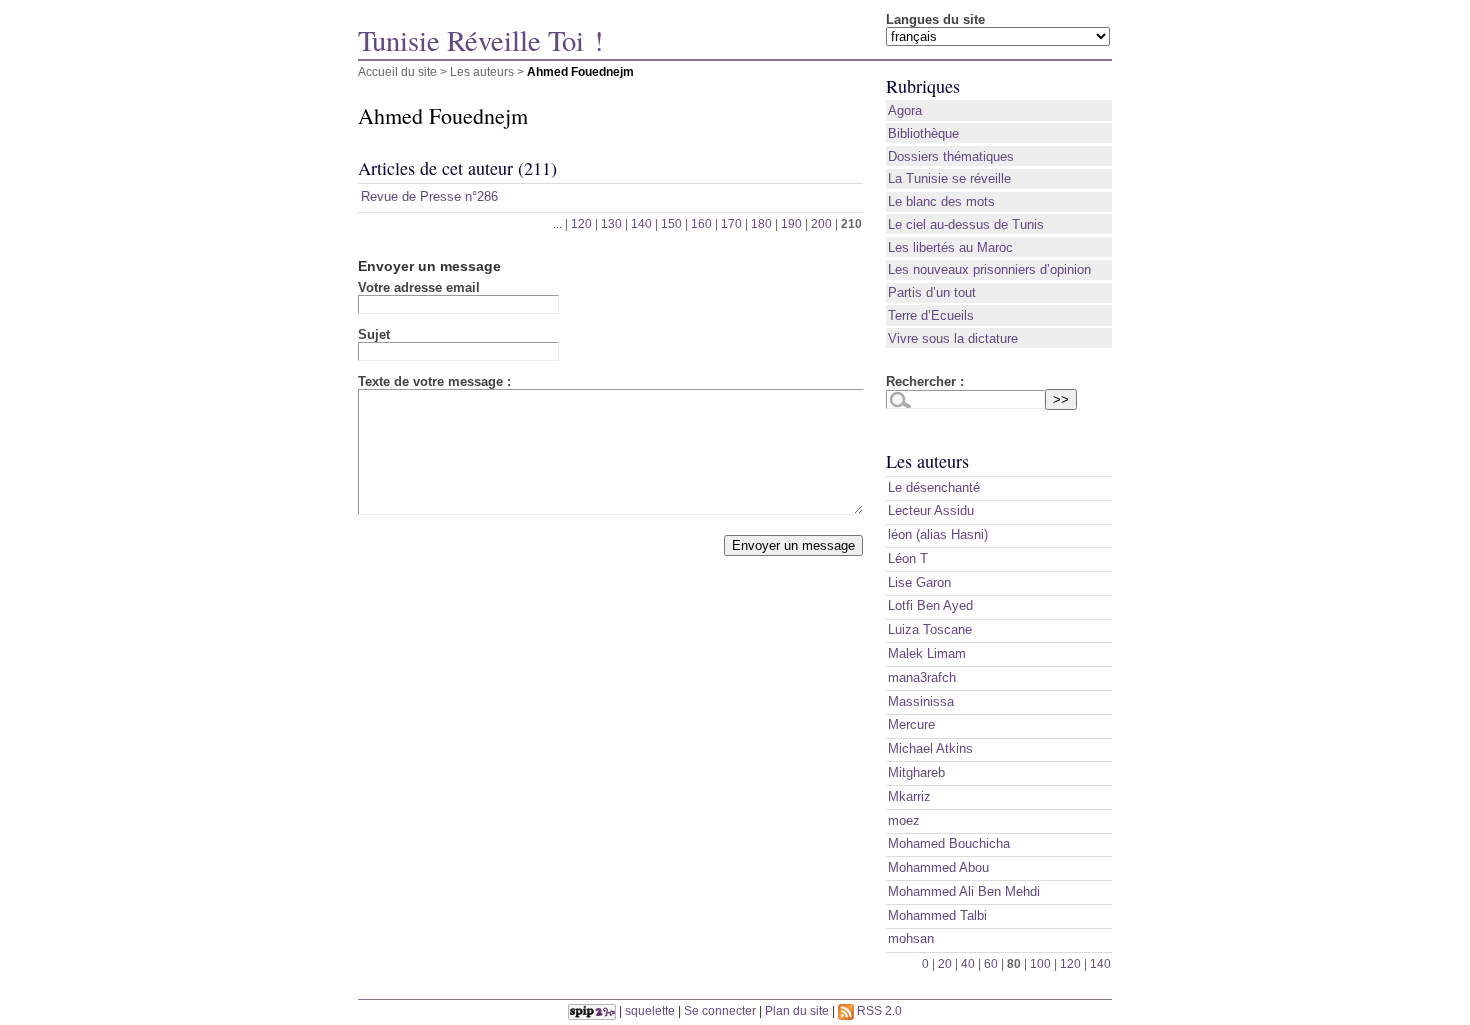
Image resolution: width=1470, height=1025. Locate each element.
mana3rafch (922, 677)
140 (641, 223)
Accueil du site (397, 71)
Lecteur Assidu (931, 510)
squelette (650, 1010)
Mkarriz (909, 796)
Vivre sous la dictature (953, 338)
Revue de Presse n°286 (429, 196)
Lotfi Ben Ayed (930, 605)
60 (991, 963)
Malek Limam (927, 653)
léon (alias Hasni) (938, 534)
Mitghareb (916, 772)
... (557, 223)
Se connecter (720, 1010)
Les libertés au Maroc (950, 247)
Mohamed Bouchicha (949, 843)
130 (611, 223)
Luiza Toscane (930, 629)
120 (581, 223)
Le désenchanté (934, 487)
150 (671, 223)
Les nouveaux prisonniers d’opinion (989, 269)
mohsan (911, 938)
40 (968, 963)
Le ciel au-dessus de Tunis (966, 224)
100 (1040, 963)
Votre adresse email (419, 287)
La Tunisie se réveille (949, 178)
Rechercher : (925, 381)
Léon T (908, 558)
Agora (905, 110)
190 (791, 223)
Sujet (374, 334)
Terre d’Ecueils (931, 315)
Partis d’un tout (932, 292)
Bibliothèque (923, 133)
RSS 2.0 (878, 1010)
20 (945, 963)
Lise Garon (919, 582)
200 (821, 223)
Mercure (911, 724)
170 (731, 223)
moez (904, 820)
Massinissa (921, 701)
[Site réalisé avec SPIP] (592, 1010)
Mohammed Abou (938, 867)
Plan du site (797, 1010)
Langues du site (935, 19)
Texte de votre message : (434, 381)
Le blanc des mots (941, 201)
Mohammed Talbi (937, 915)
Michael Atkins (930, 748)
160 (701, 223)
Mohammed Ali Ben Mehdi (964, 891)
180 (761, 223)
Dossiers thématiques (951, 156)
